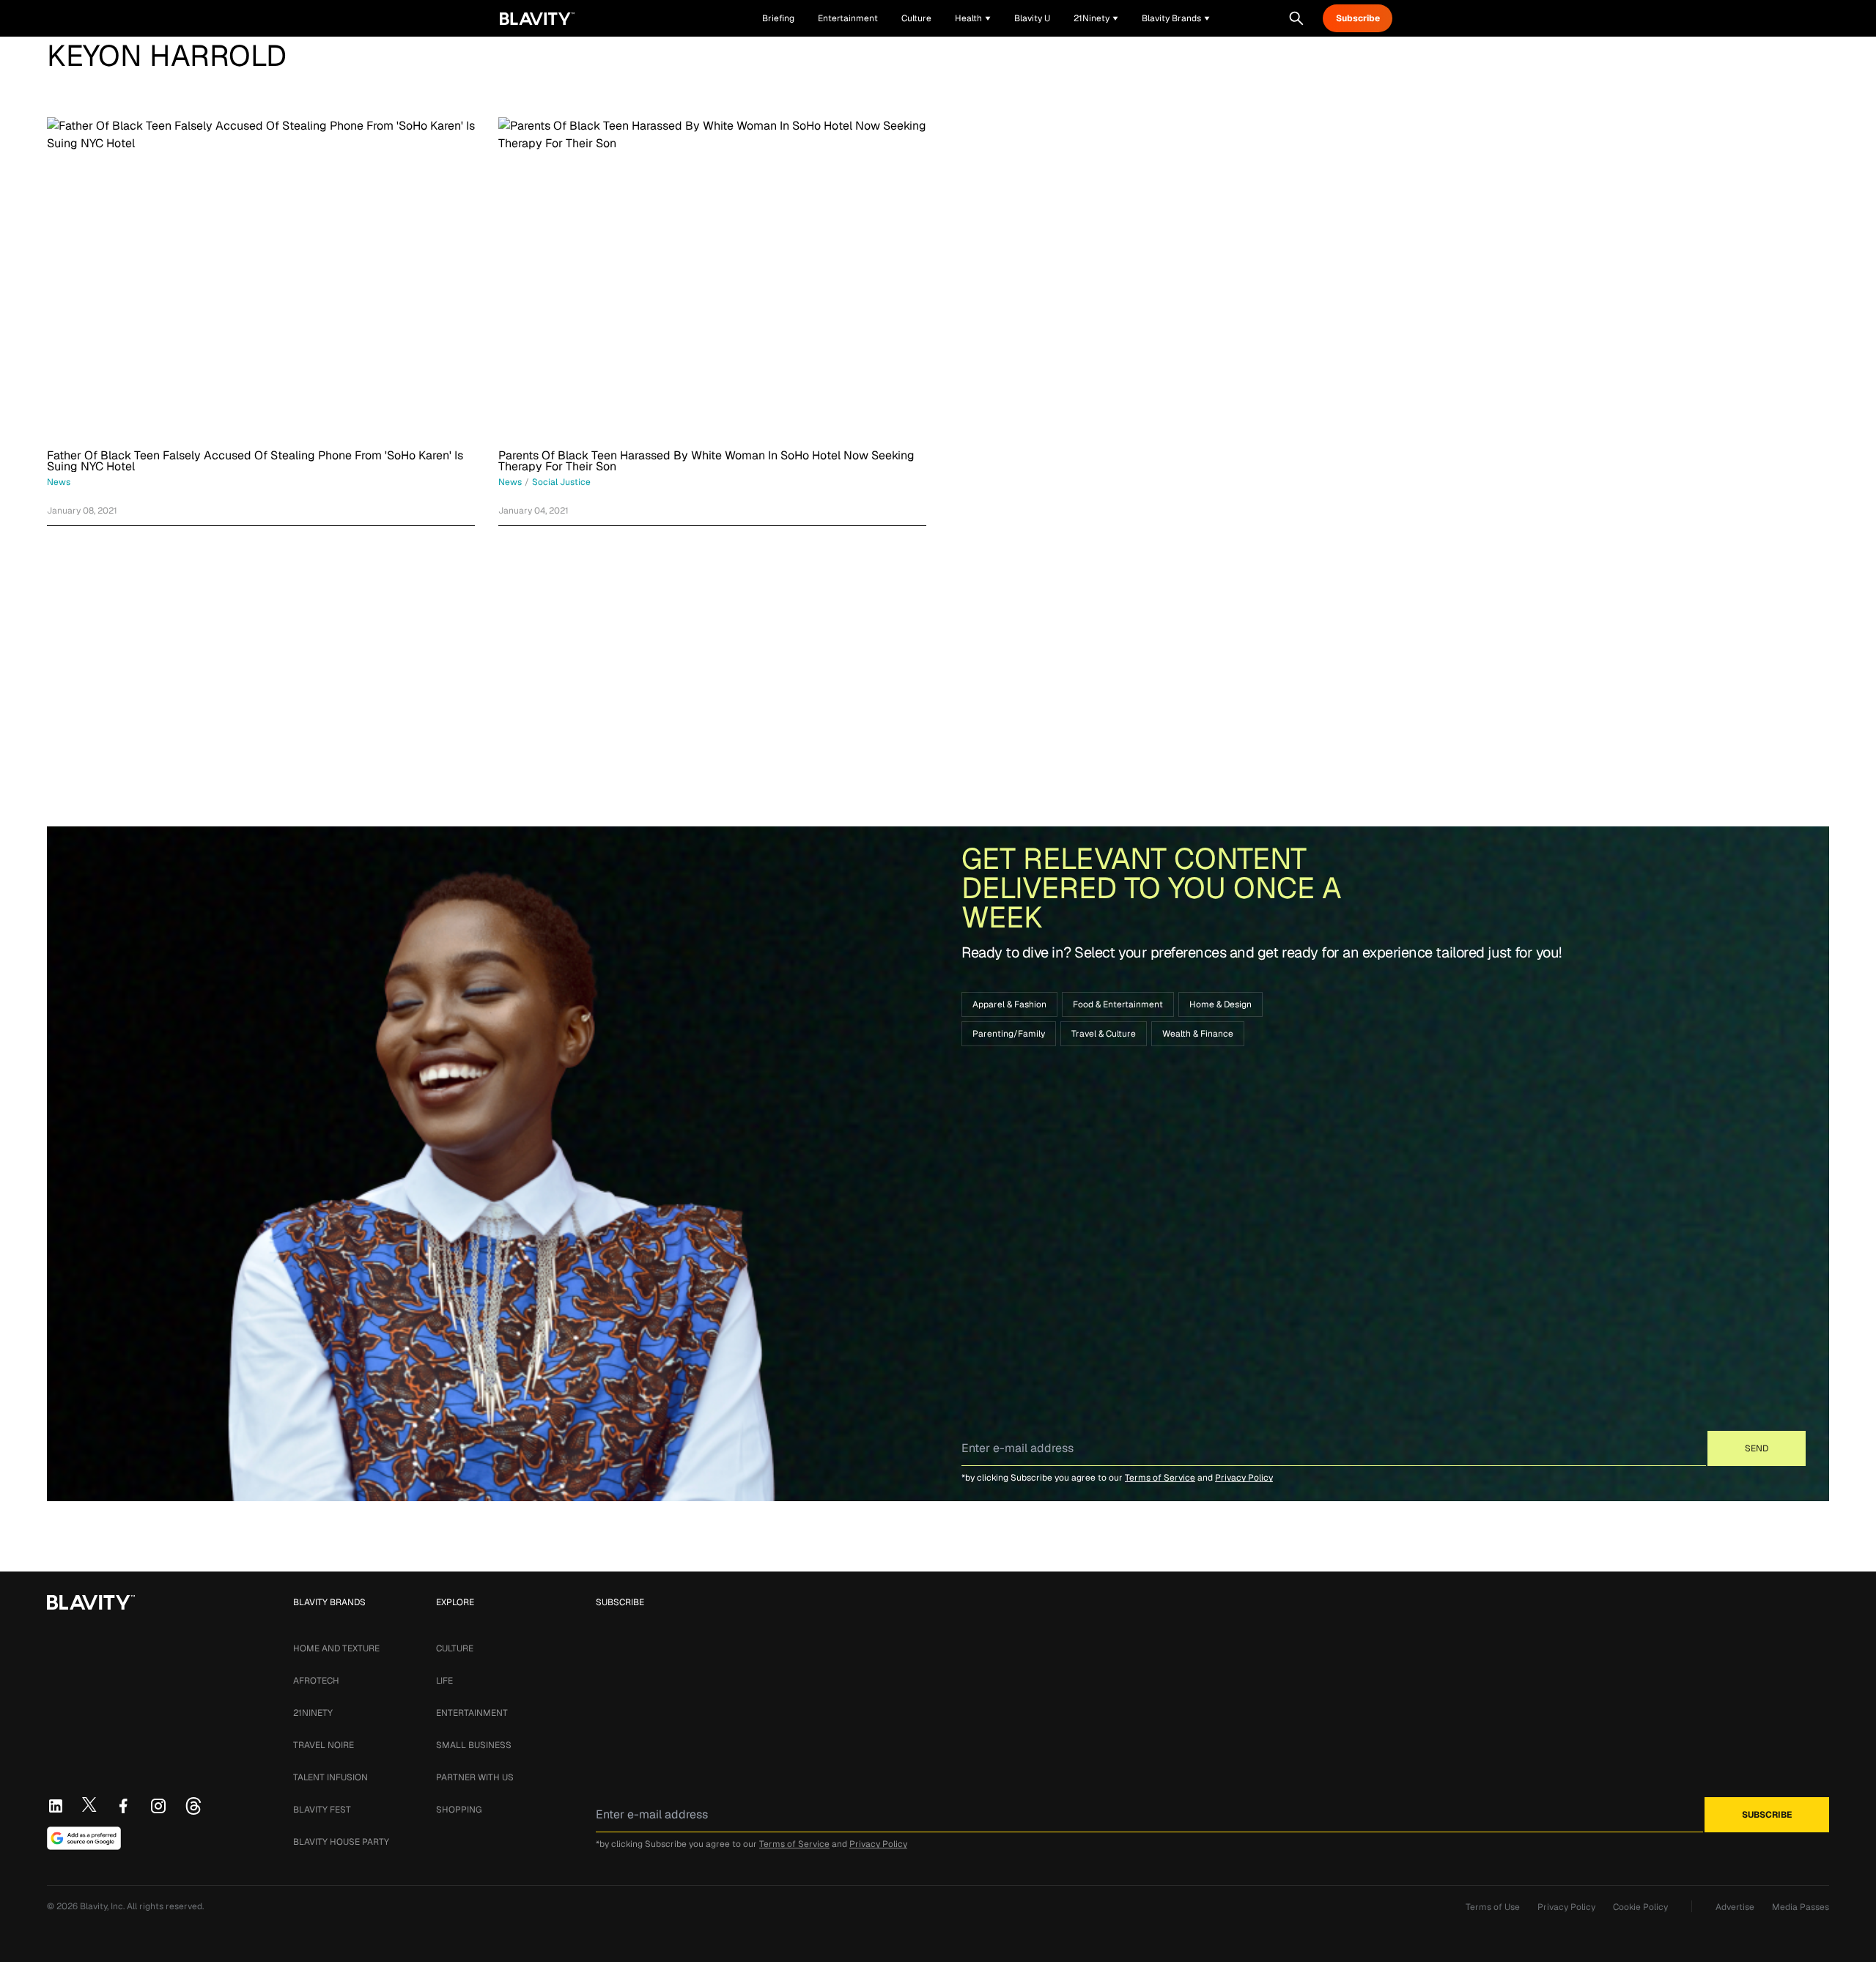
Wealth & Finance (1198, 1034)
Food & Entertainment (1118, 1004)
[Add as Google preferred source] (84, 1838)
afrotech (316, 1681)
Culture (455, 1648)
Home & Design (1220, 1004)
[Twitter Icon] (89, 1804)
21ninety (313, 1713)
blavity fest (322, 1810)
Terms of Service (1160, 1478)
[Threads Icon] (193, 1806)
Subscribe (1358, 18)
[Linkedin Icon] (56, 1806)
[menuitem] (973, 18)
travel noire (324, 1745)
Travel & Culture (1104, 1034)
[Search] (1296, 18)
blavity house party (341, 1842)
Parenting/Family (1009, 1034)
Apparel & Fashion (1009, 1004)
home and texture (336, 1648)
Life (444, 1681)
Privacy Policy (1244, 1478)
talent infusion (330, 1777)
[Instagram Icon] (158, 1806)
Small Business (474, 1745)
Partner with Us (475, 1777)
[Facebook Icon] (123, 1806)
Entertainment (472, 1713)
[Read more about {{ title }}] (261, 278)
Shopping (459, 1810)
